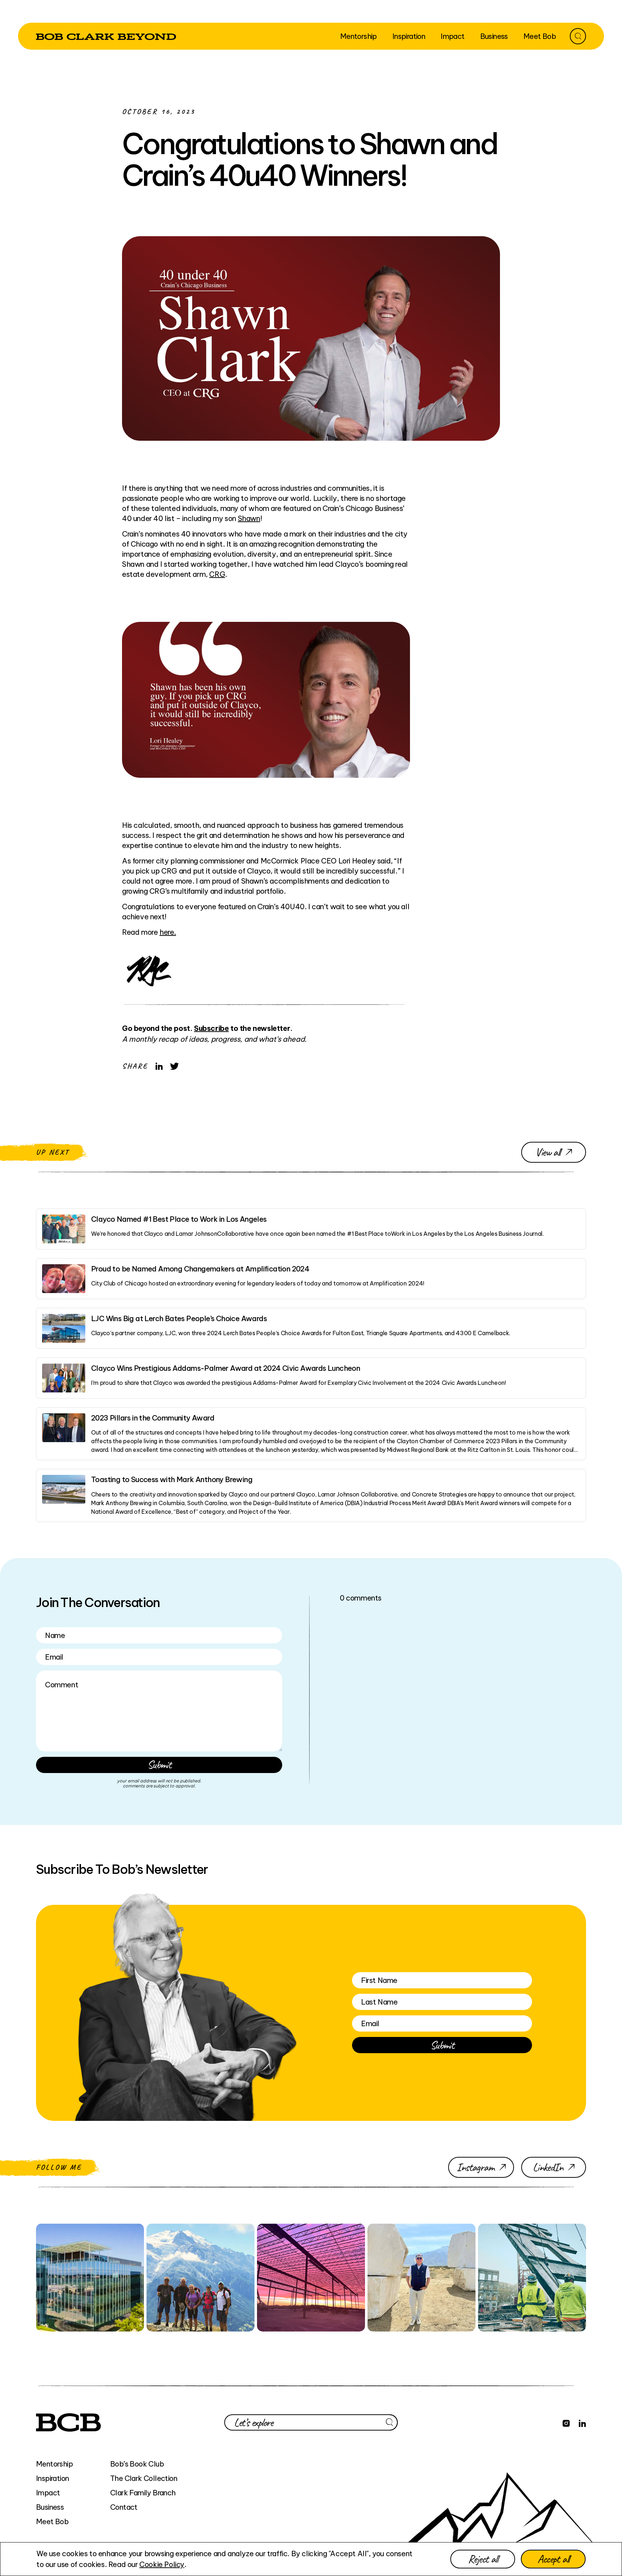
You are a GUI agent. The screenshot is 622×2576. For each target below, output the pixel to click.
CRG (217, 574)
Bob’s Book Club (137, 2464)
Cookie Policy (162, 2564)
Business (50, 2507)
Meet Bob (52, 2521)
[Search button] (578, 36)
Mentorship (54, 2464)
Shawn (249, 518)
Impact (48, 2493)
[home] (106, 36)
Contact (124, 2507)
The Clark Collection (144, 2478)
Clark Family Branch (143, 2493)
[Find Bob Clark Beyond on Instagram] (566, 2422)
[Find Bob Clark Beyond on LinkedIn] (582, 2422)
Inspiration (52, 2478)
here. (168, 932)
